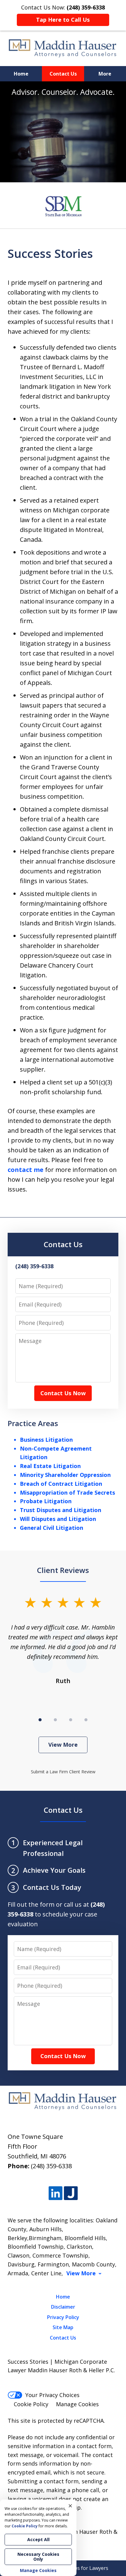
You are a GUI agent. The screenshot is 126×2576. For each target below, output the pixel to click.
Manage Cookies (77, 2404)
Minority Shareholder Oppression (65, 1475)
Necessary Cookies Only (38, 2557)
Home (21, 74)
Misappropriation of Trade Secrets (67, 1492)
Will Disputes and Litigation (58, 1519)
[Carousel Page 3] (71, 1720)
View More (63, 1745)
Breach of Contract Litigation (61, 1484)
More (105, 74)
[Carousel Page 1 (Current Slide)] (40, 1720)
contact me (26, 1170)
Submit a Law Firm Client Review (63, 1772)
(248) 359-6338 (51, 2166)
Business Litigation (46, 1440)
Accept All (38, 2539)
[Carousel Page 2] (55, 1720)
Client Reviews (63, 1570)
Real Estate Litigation (50, 1466)
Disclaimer (63, 2307)
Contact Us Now (63, 1393)
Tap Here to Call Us (63, 20)
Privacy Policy (63, 2317)
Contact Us (63, 74)
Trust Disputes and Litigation (61, 1510)
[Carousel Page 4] (86, 1720)
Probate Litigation (46, 1501)
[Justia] (71, 2193)
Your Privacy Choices (52, 2395)
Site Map (63, 2327)
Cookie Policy (31, 2404)
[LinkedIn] (56, 2193)
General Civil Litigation (52, 1528)
